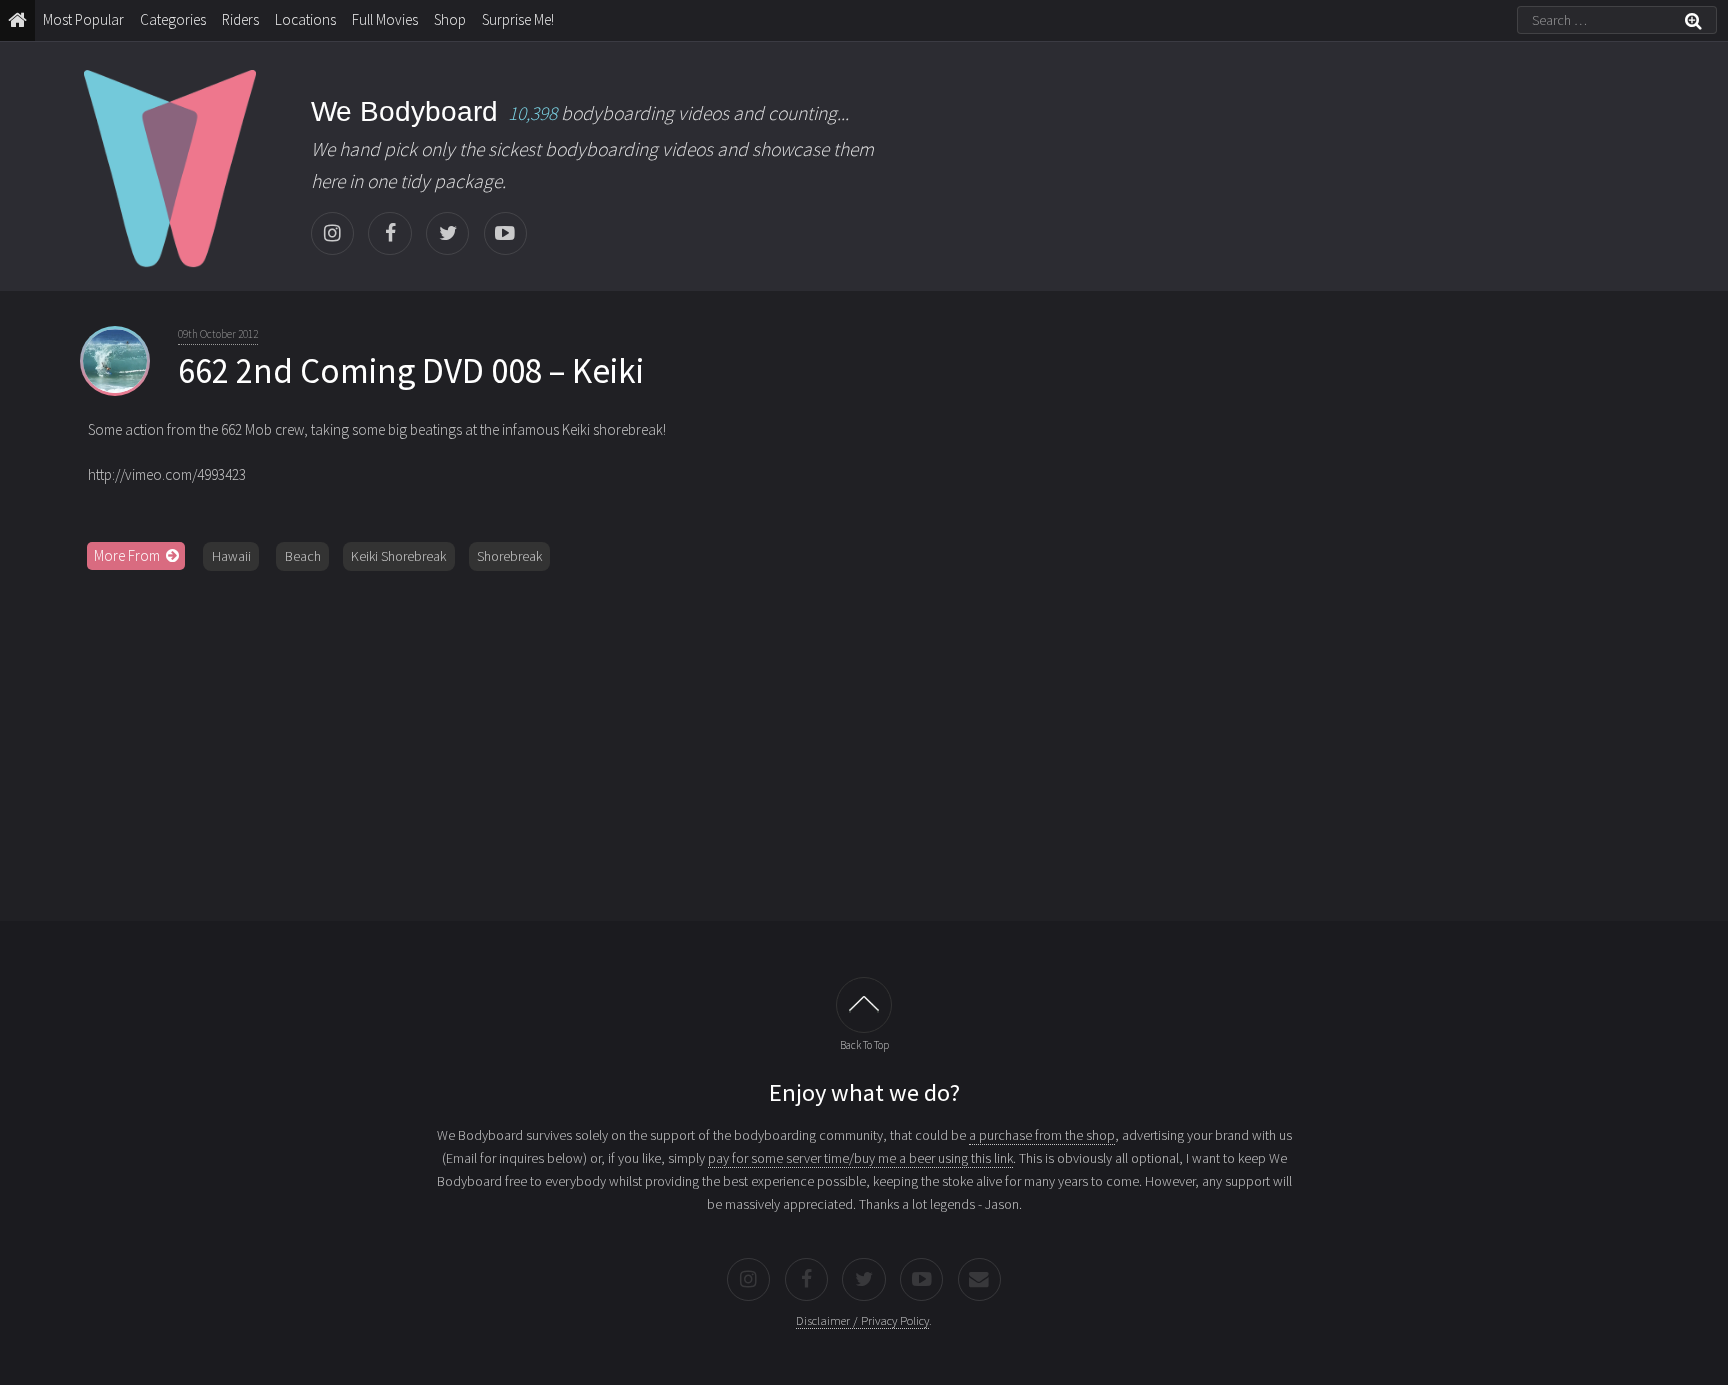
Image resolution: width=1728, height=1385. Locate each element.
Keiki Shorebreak (398, 556)
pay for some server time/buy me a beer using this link (860, 1158)
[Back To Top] (864, 1005)
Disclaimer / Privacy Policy (862, 1320)
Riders (240, 19)
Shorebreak (509, 556)
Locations (305, 19)
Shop (450, 19)
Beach (303, 556)
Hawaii (231, 556)
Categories (173, 19)
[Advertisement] (864, 739)
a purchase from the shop (1042, 1135)
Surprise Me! (518, 19)
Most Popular (83, 19)
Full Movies (385, 19)
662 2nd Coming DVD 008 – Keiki (411, 371)
